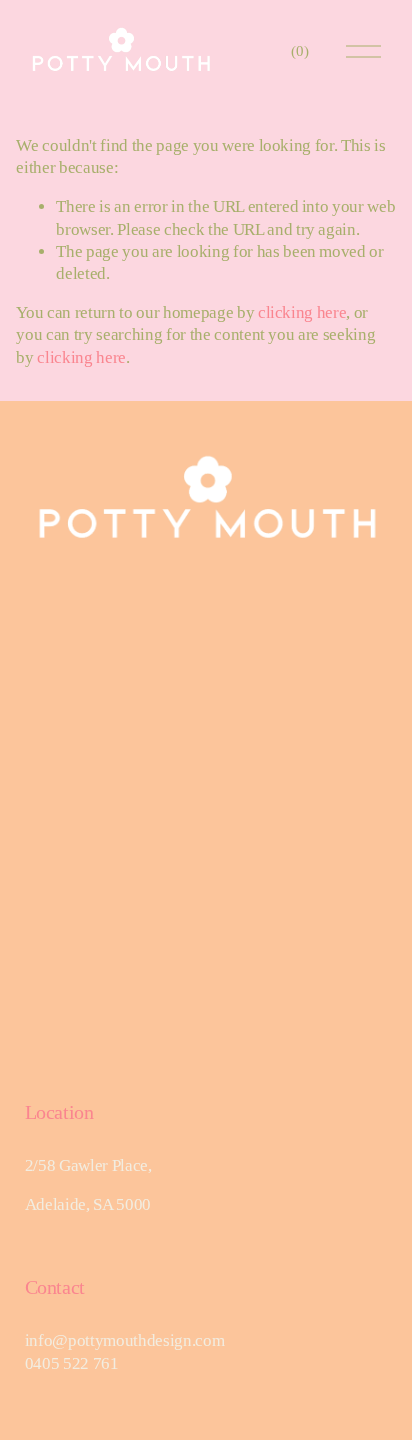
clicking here (302, 312)
